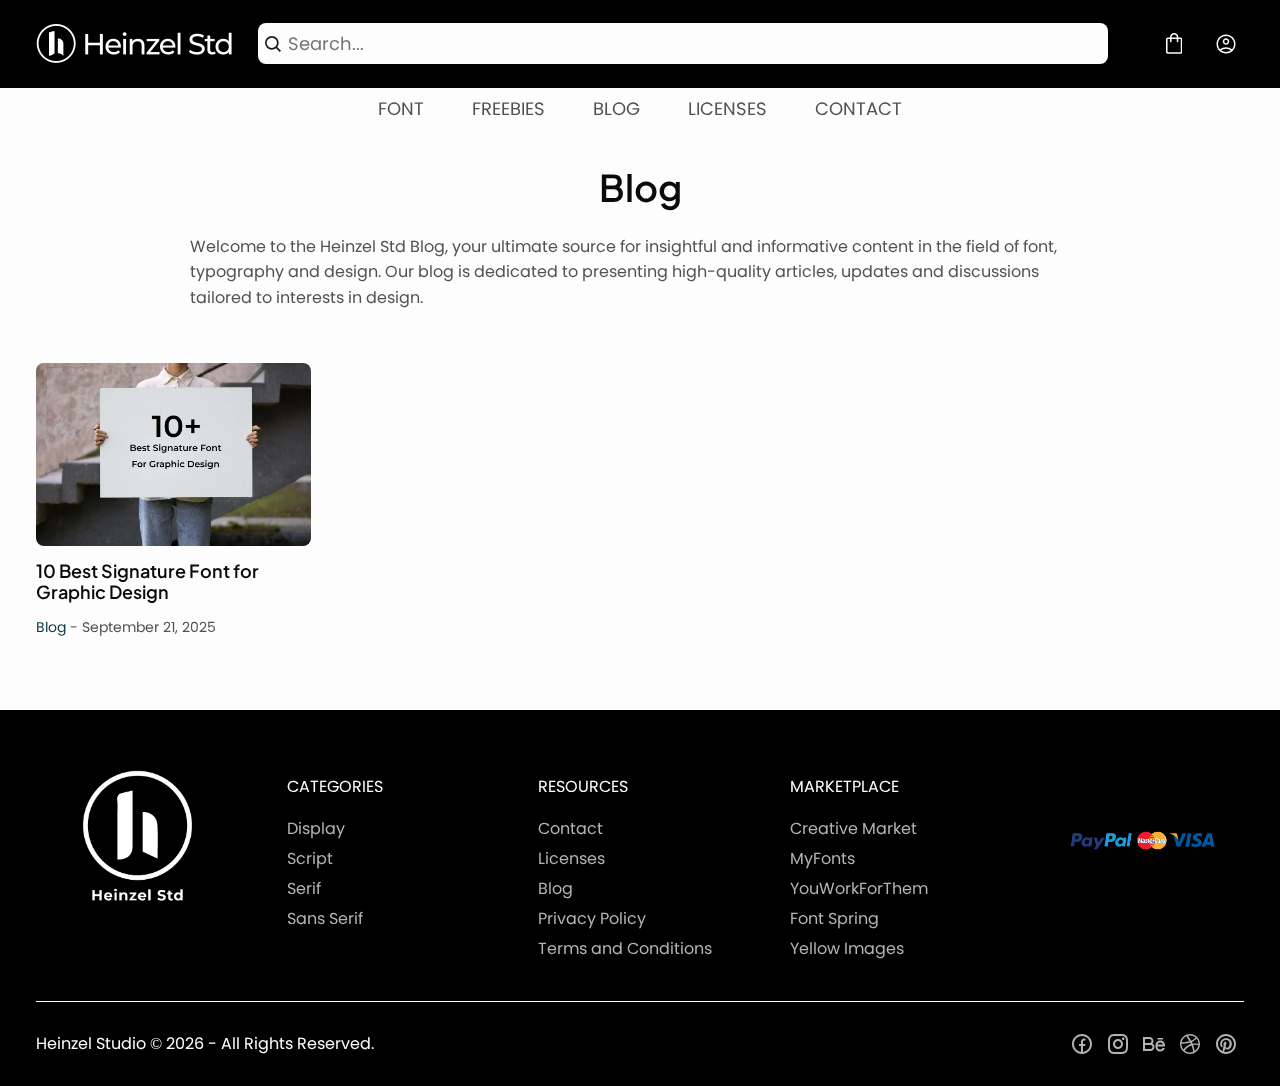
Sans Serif (325, 918)
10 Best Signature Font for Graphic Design (173, 454)
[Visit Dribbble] (1190, 1044)
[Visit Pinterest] (1226, 1044)
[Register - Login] (1226, 44)
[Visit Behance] (1154, 1044)
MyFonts (822, 858)
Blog (51, 627)
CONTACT (858, 108)
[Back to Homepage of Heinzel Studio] (135, 43)
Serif (304, 888)
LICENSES (727, 108)
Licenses (571, 858)
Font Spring (834, 918)
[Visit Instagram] (1118, 1044)
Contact (570, 828)
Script (310, 858)
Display (316, 828)
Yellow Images (847, 948)
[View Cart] (1174, 44)
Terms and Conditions (625, 948)
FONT (401, 108)
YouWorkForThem (859, 888)
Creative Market (853, 828)
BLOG (616, 108)
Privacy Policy (592, 918)
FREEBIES (508, 108)
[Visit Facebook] (1082, 1044)
